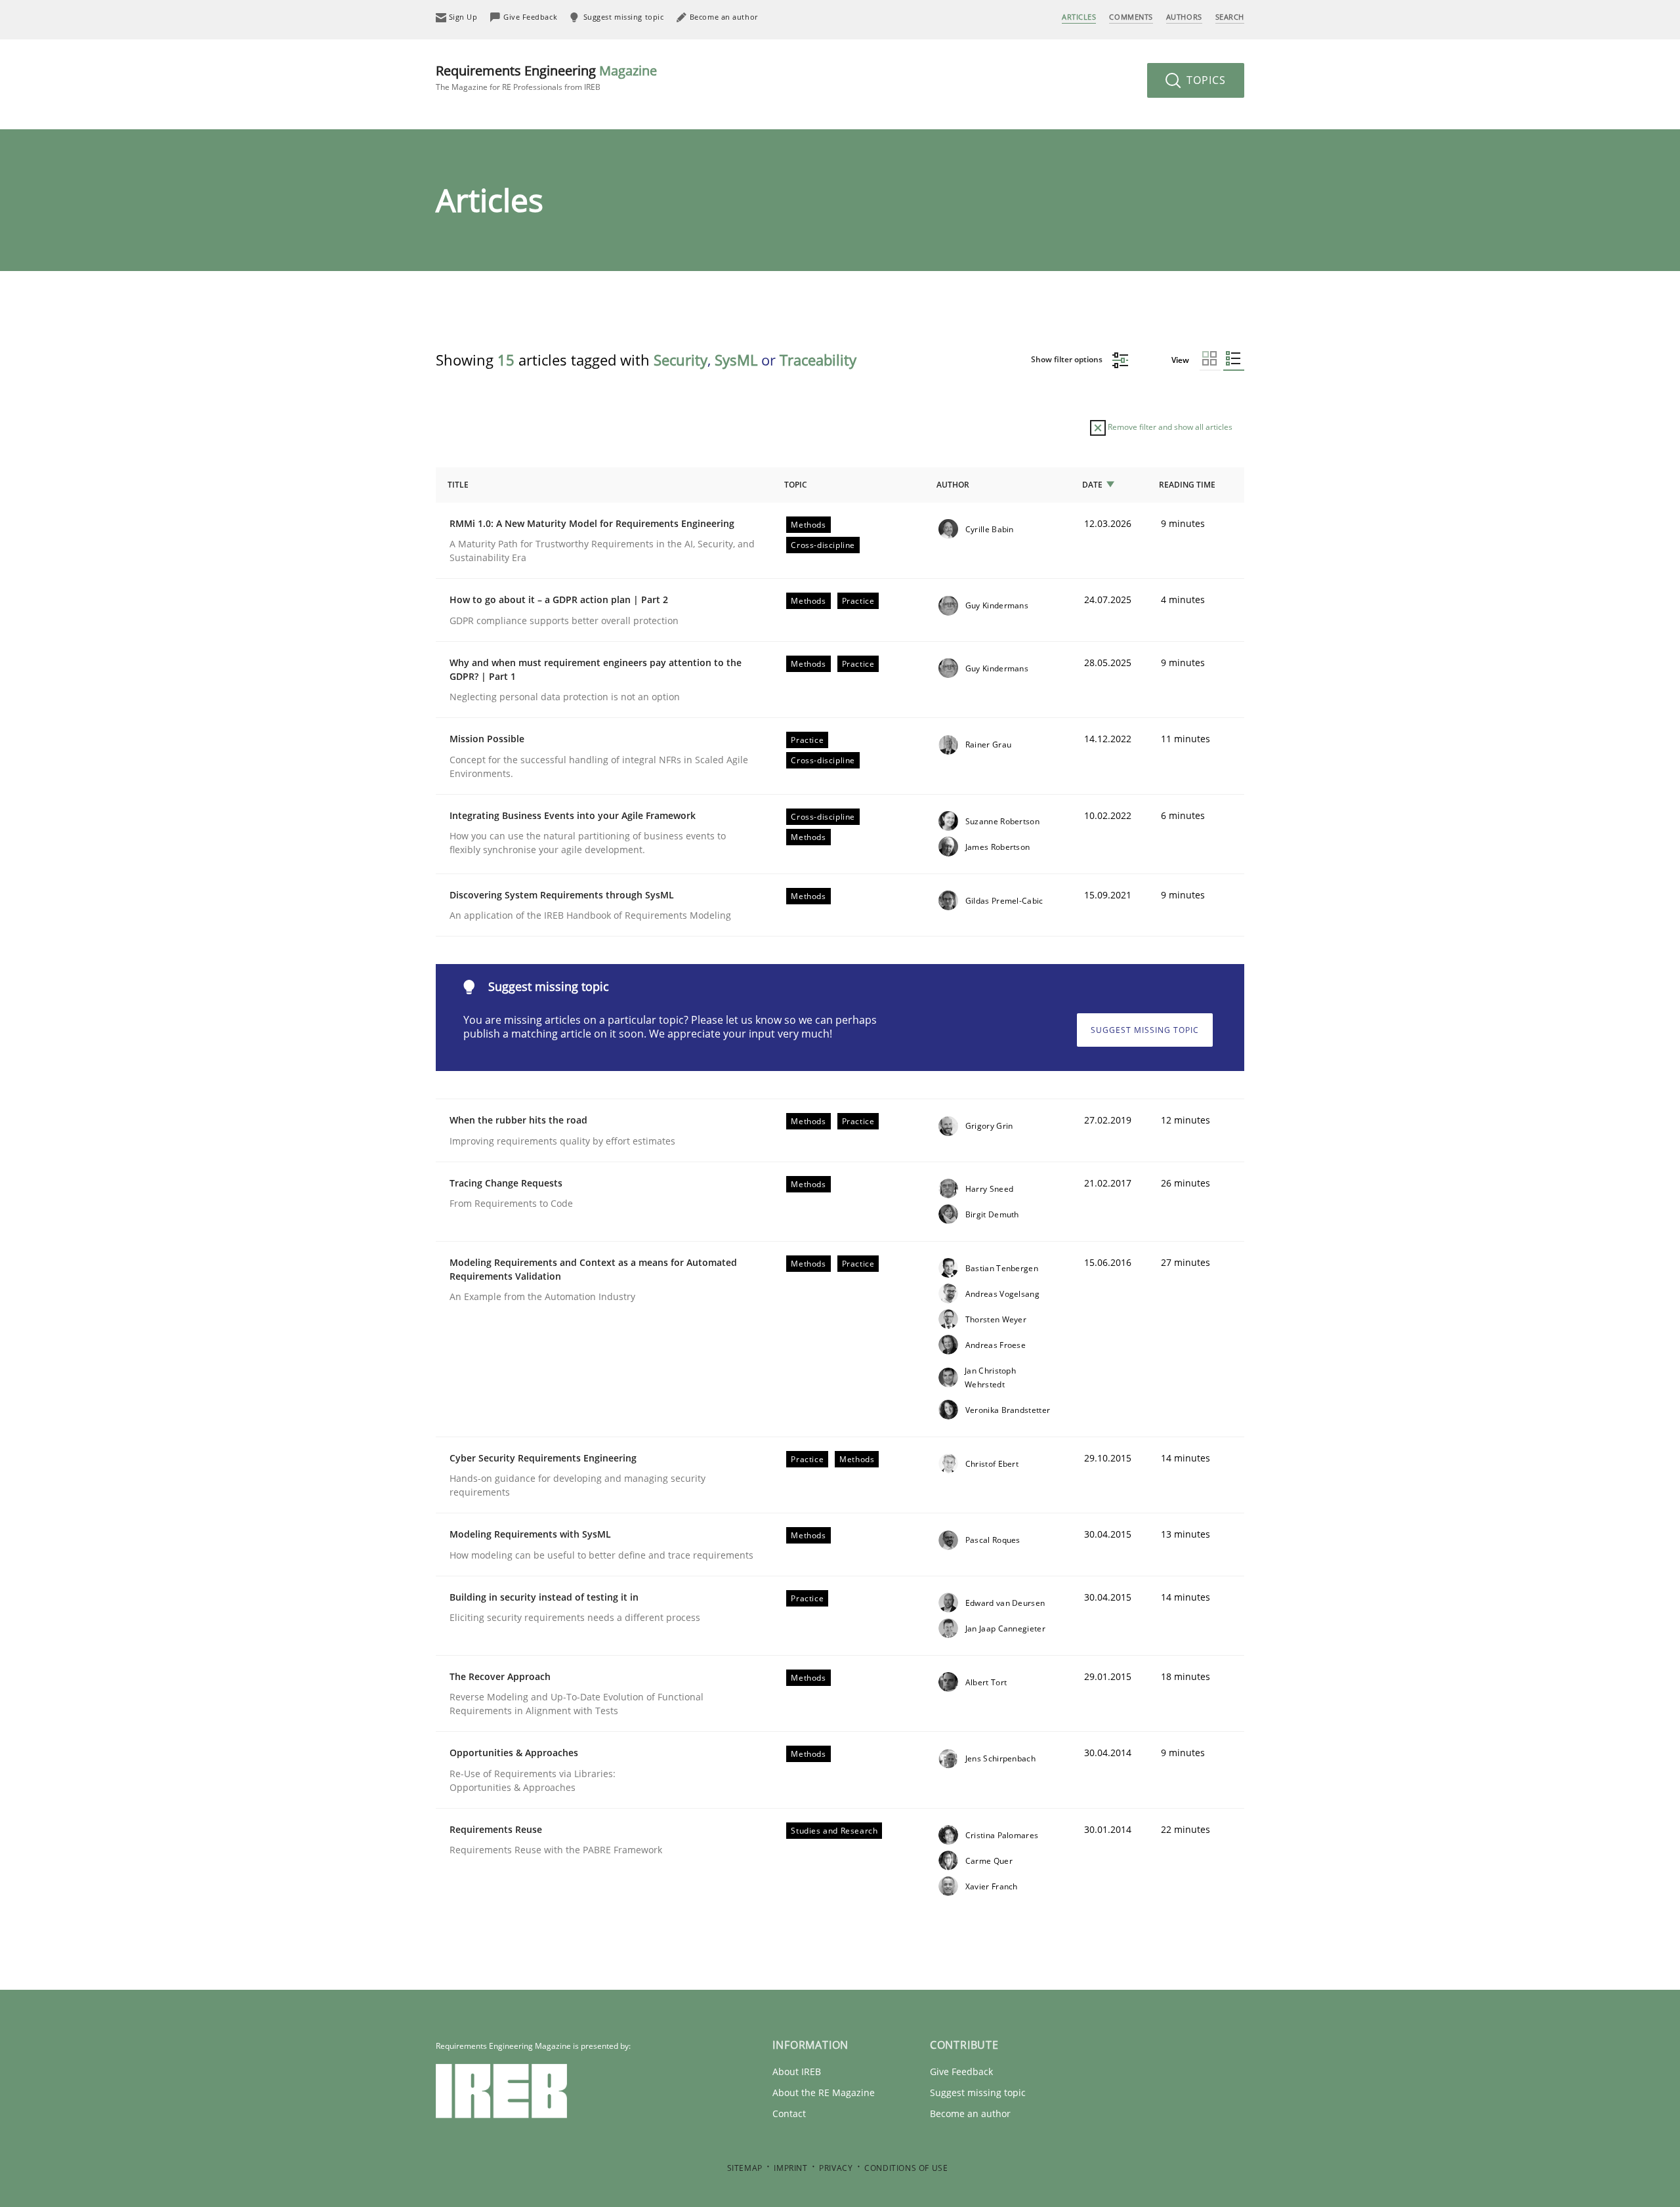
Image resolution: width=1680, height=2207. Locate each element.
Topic (796, 485)
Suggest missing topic (1145, 1030)
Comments (1131, 17)
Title (458, 485)
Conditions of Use (906, 2168)
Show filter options (1068, 359)
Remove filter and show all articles (1169, 427)
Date (1092, 485)
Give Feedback (961, 2071)
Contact (789, 2113)
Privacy (836, 2168)
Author (953, 485)
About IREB (797, 2071)
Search (1230, 17)
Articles (1079, 17)
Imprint (790, 2168)
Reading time (1187, 485)
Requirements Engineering (546, 77)
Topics (1205, 80)
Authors (1184, 17)
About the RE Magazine (824, 2092)
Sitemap (745, 2168)
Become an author (970, 2113)
